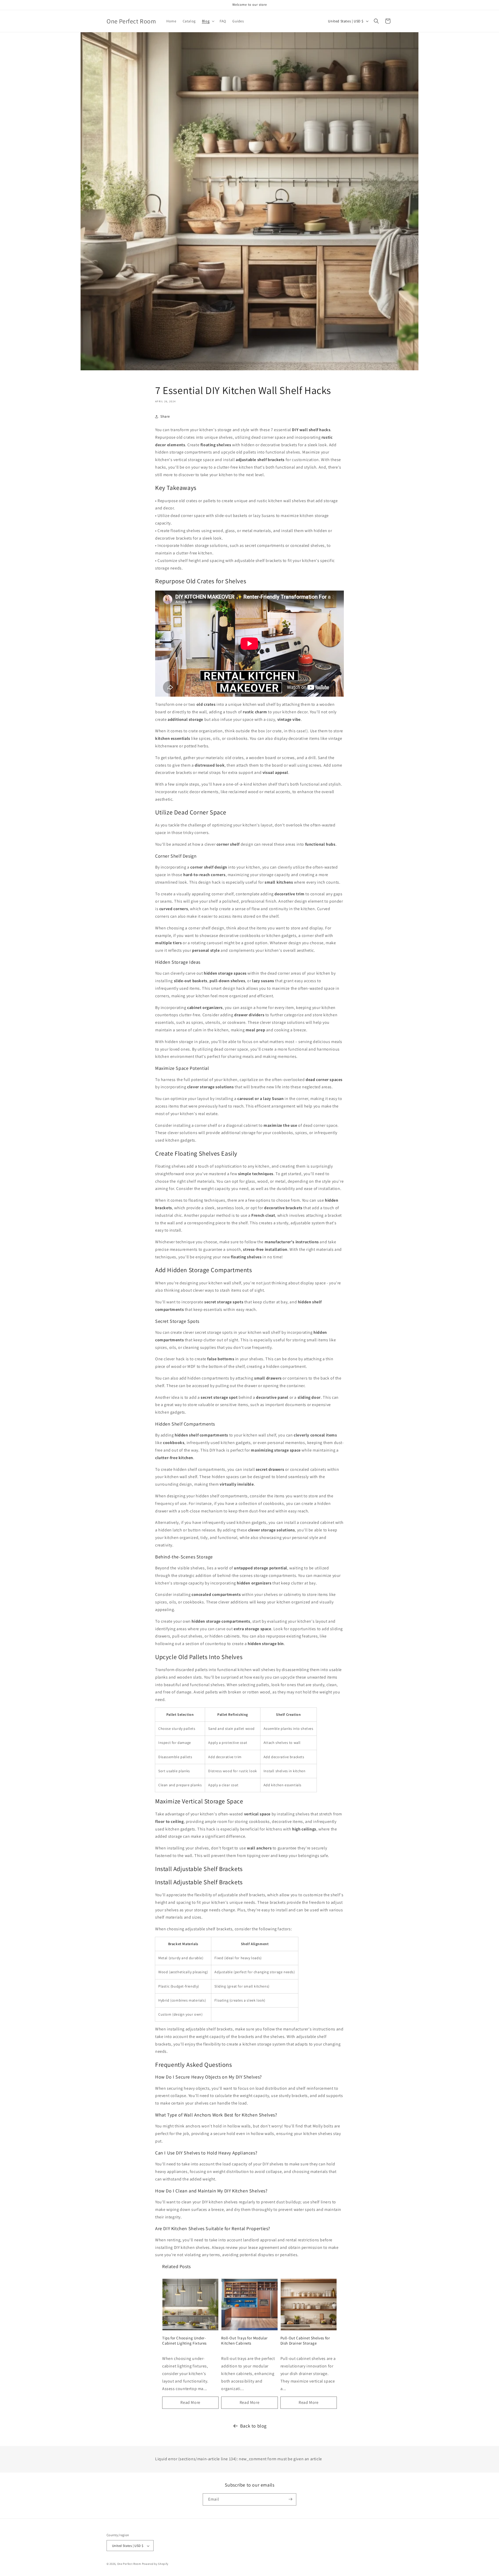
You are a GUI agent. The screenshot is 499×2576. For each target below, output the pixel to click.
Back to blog (253, 2426)
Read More (190, 2402)
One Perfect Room (129, 2564)
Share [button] (165, 416)
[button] (208, 21)
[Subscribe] (290, 2499)
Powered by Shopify (155, 2564)
